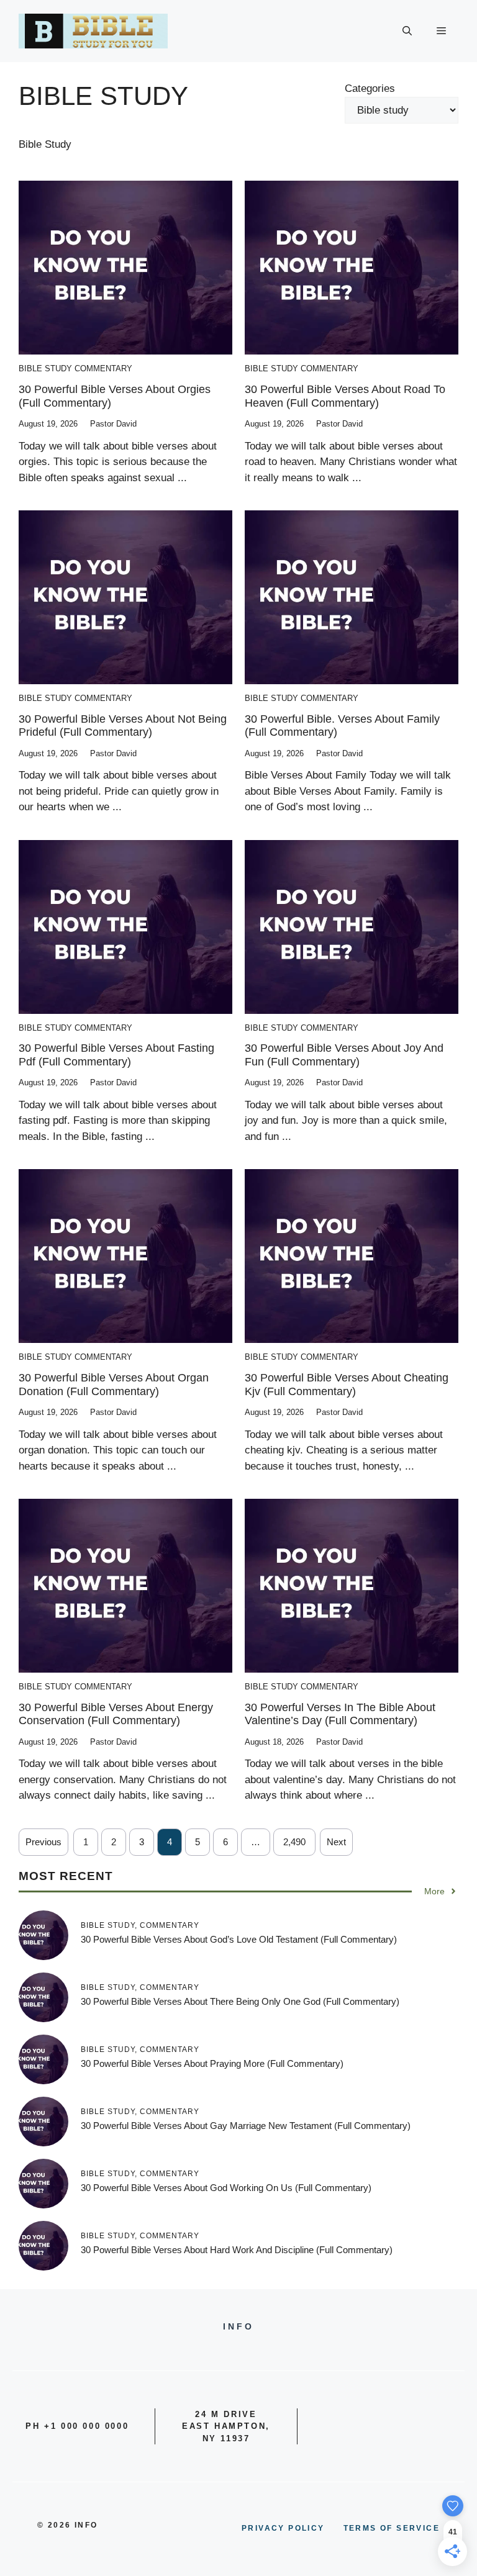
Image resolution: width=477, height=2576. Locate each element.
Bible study (45, 368)
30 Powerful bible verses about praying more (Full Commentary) (212, 2063)
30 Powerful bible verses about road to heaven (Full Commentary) (345, 396)
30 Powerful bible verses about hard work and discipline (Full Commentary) (237, 2250)
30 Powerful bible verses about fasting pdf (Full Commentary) (116, 1055)
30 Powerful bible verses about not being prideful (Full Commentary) (123, 726)
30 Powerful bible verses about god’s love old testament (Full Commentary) (239, 1939)
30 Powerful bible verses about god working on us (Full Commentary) (226, 2188)
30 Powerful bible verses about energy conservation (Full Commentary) (116, 1714)
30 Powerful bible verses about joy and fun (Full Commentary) (344, 1055)
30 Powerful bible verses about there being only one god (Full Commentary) (240, 2001)
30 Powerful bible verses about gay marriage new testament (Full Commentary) (246, 2126)
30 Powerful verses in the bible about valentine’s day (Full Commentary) (340, 1714)
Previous (43, 1842)
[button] (407, 31)
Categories (370, 88)
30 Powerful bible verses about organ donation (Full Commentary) (114, 1385)
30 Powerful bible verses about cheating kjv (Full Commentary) (347, 1385)
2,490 (294, 1842)
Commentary (103, 368)
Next (336, 1842)
